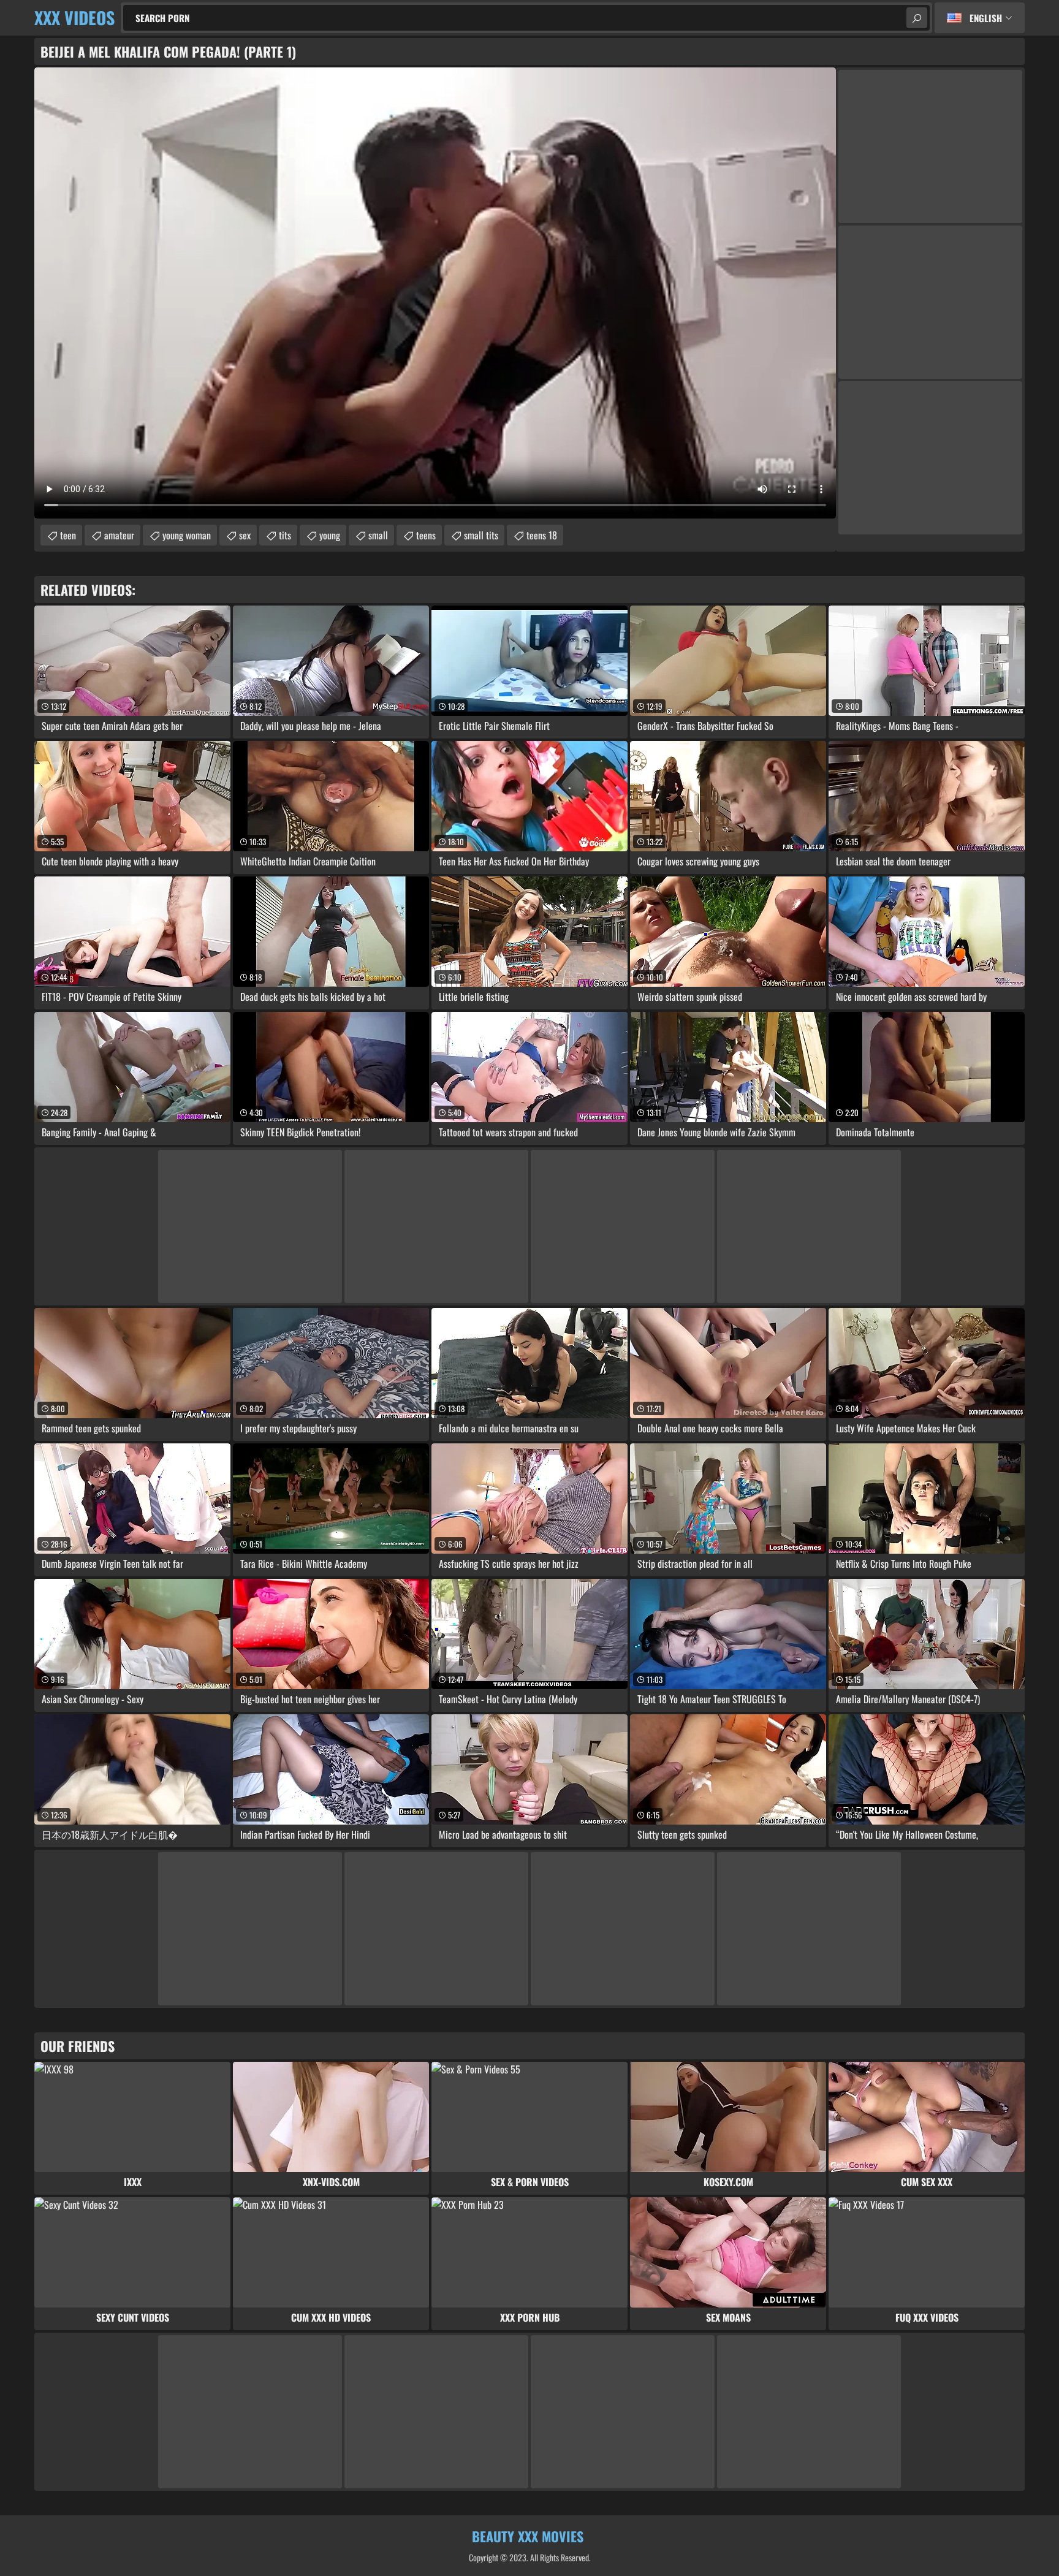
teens (426, 535)
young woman (187, 535)
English (986, 18)
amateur (119, 535)
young (330, 535)
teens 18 (542, 535)
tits (285, 535)
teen (68, 535)
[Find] (917, 18)
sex (245, 535)
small (378, 535)
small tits (481, 535)
